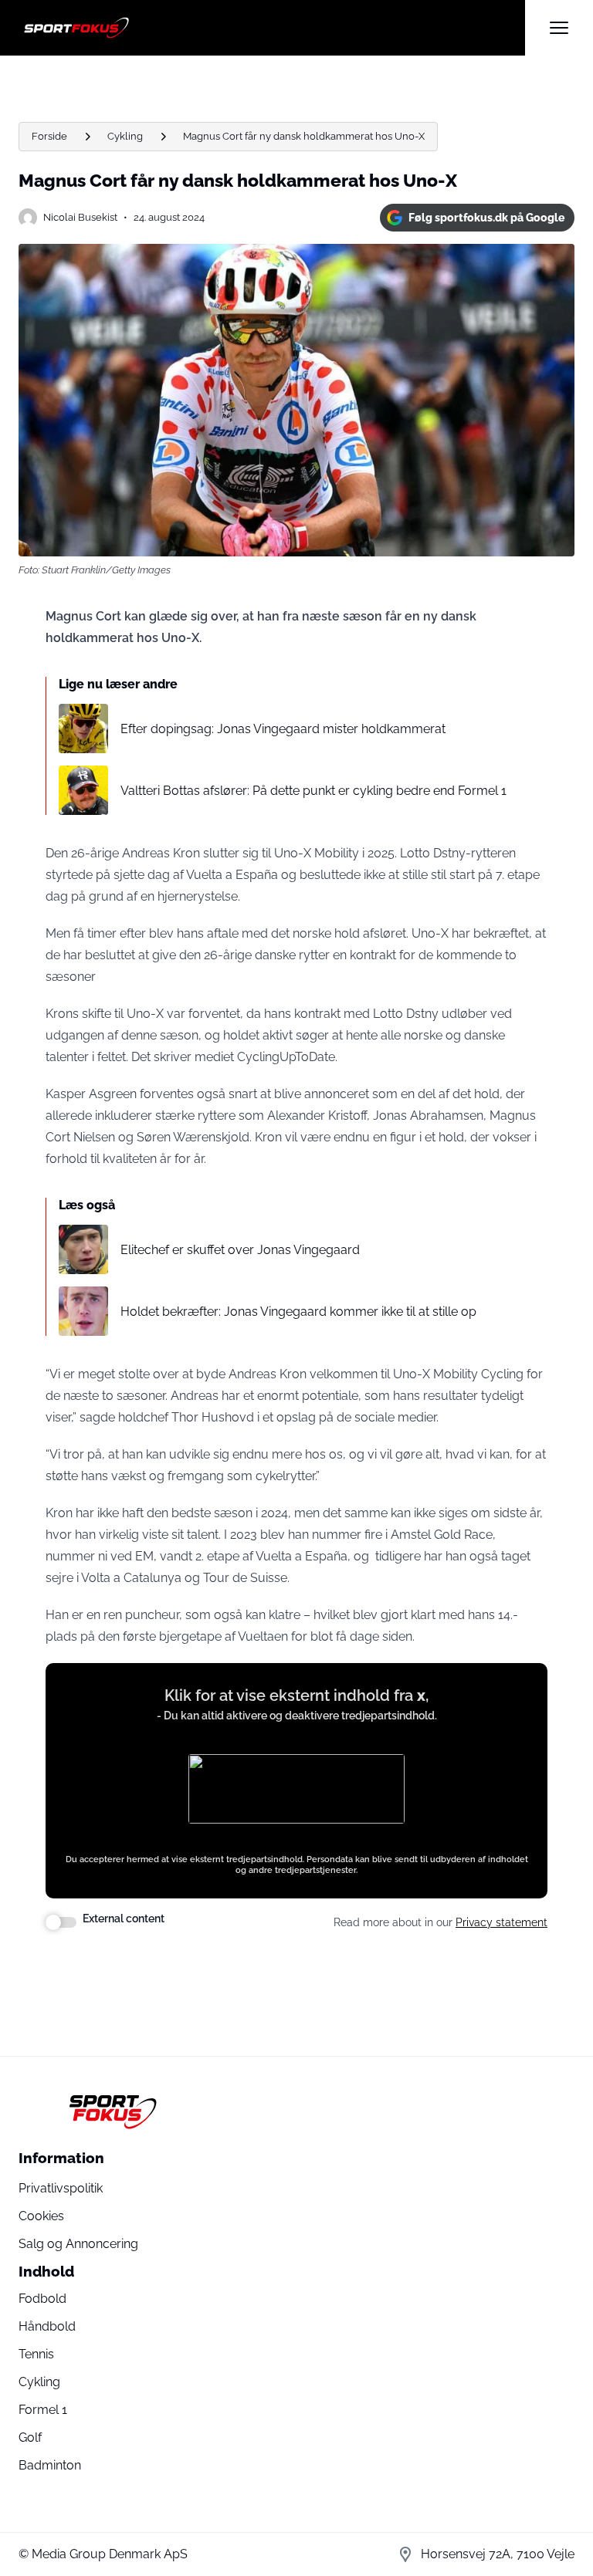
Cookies (41, 2216)
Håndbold (47, 2326)
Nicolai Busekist (80, 217)
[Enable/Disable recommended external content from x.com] (61, 1922)
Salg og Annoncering (78, 2244)
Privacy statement (502, 1922)
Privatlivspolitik (61, 2188)
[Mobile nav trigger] (559, 28)
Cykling (125, 136)
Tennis (36, 2354)
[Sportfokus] (272, 28)
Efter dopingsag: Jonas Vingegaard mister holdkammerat (283, 729)
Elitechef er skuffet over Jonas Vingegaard (240, 1250)
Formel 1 (43, 2410)
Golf (30, 2437)
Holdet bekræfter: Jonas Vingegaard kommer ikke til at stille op (298, 1312)
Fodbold (42, 2299)
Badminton (50, 2465)
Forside (49, 136)
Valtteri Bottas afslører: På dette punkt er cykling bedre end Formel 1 (313, 791)
